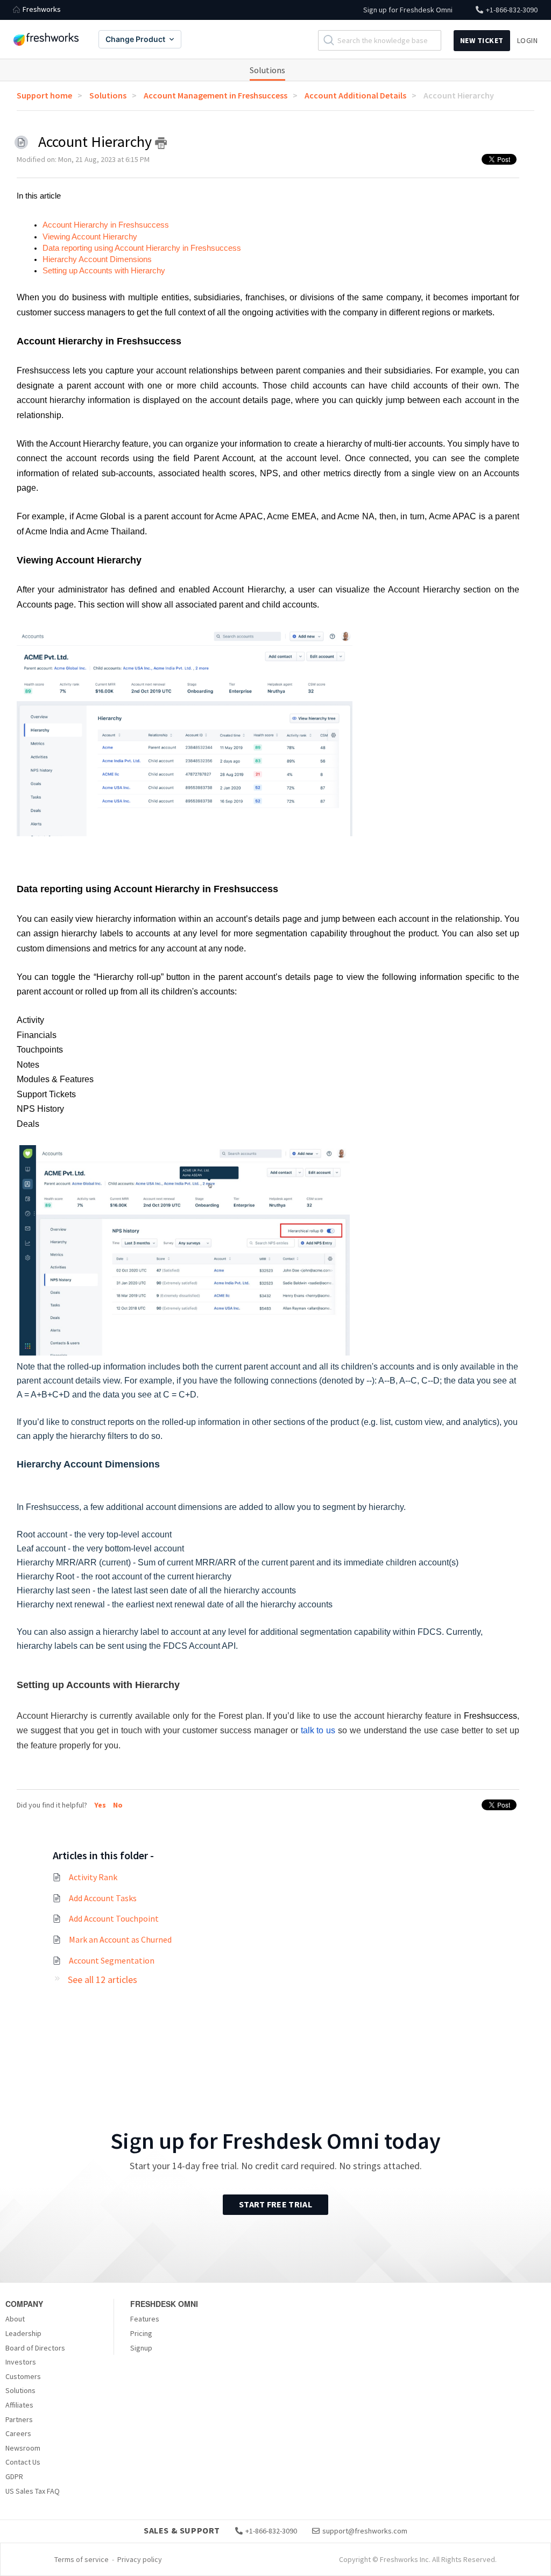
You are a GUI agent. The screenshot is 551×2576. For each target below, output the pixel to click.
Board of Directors (35, 2348)
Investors (21, 2362)
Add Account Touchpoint (114, 1918)
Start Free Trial (275, 2204)
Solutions (267, 70)
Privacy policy (140, 2559)
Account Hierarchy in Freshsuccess (106, 225)
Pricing (141, 2333)
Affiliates (19, 2405)
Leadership (23, 2333)
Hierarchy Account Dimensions (98, 259)
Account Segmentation (112, 1960)
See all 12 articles (103, 1979)
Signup (141, 2348)
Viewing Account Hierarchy (91, 237)
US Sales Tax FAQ (33, 2491)
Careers (18, 2433)
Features (145, 2319)
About (15, 2319)
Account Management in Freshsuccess (216, 95)
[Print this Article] (161, 143)
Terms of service (82, 2559)
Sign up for (408, 10)
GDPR (14, 2476)
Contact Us (23, 2462)
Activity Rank (93, 1877)
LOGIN (528, 40)
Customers (23, 2376)
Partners (19, 2419)
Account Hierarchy (459, 95)
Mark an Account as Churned (120, 1939)
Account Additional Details (355, 95)
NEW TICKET (482, 40)
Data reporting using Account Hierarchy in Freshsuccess (143, 248)
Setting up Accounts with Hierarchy (104, 271)
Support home (44, 95)
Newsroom (23, 2448)
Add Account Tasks (103, 1898)
